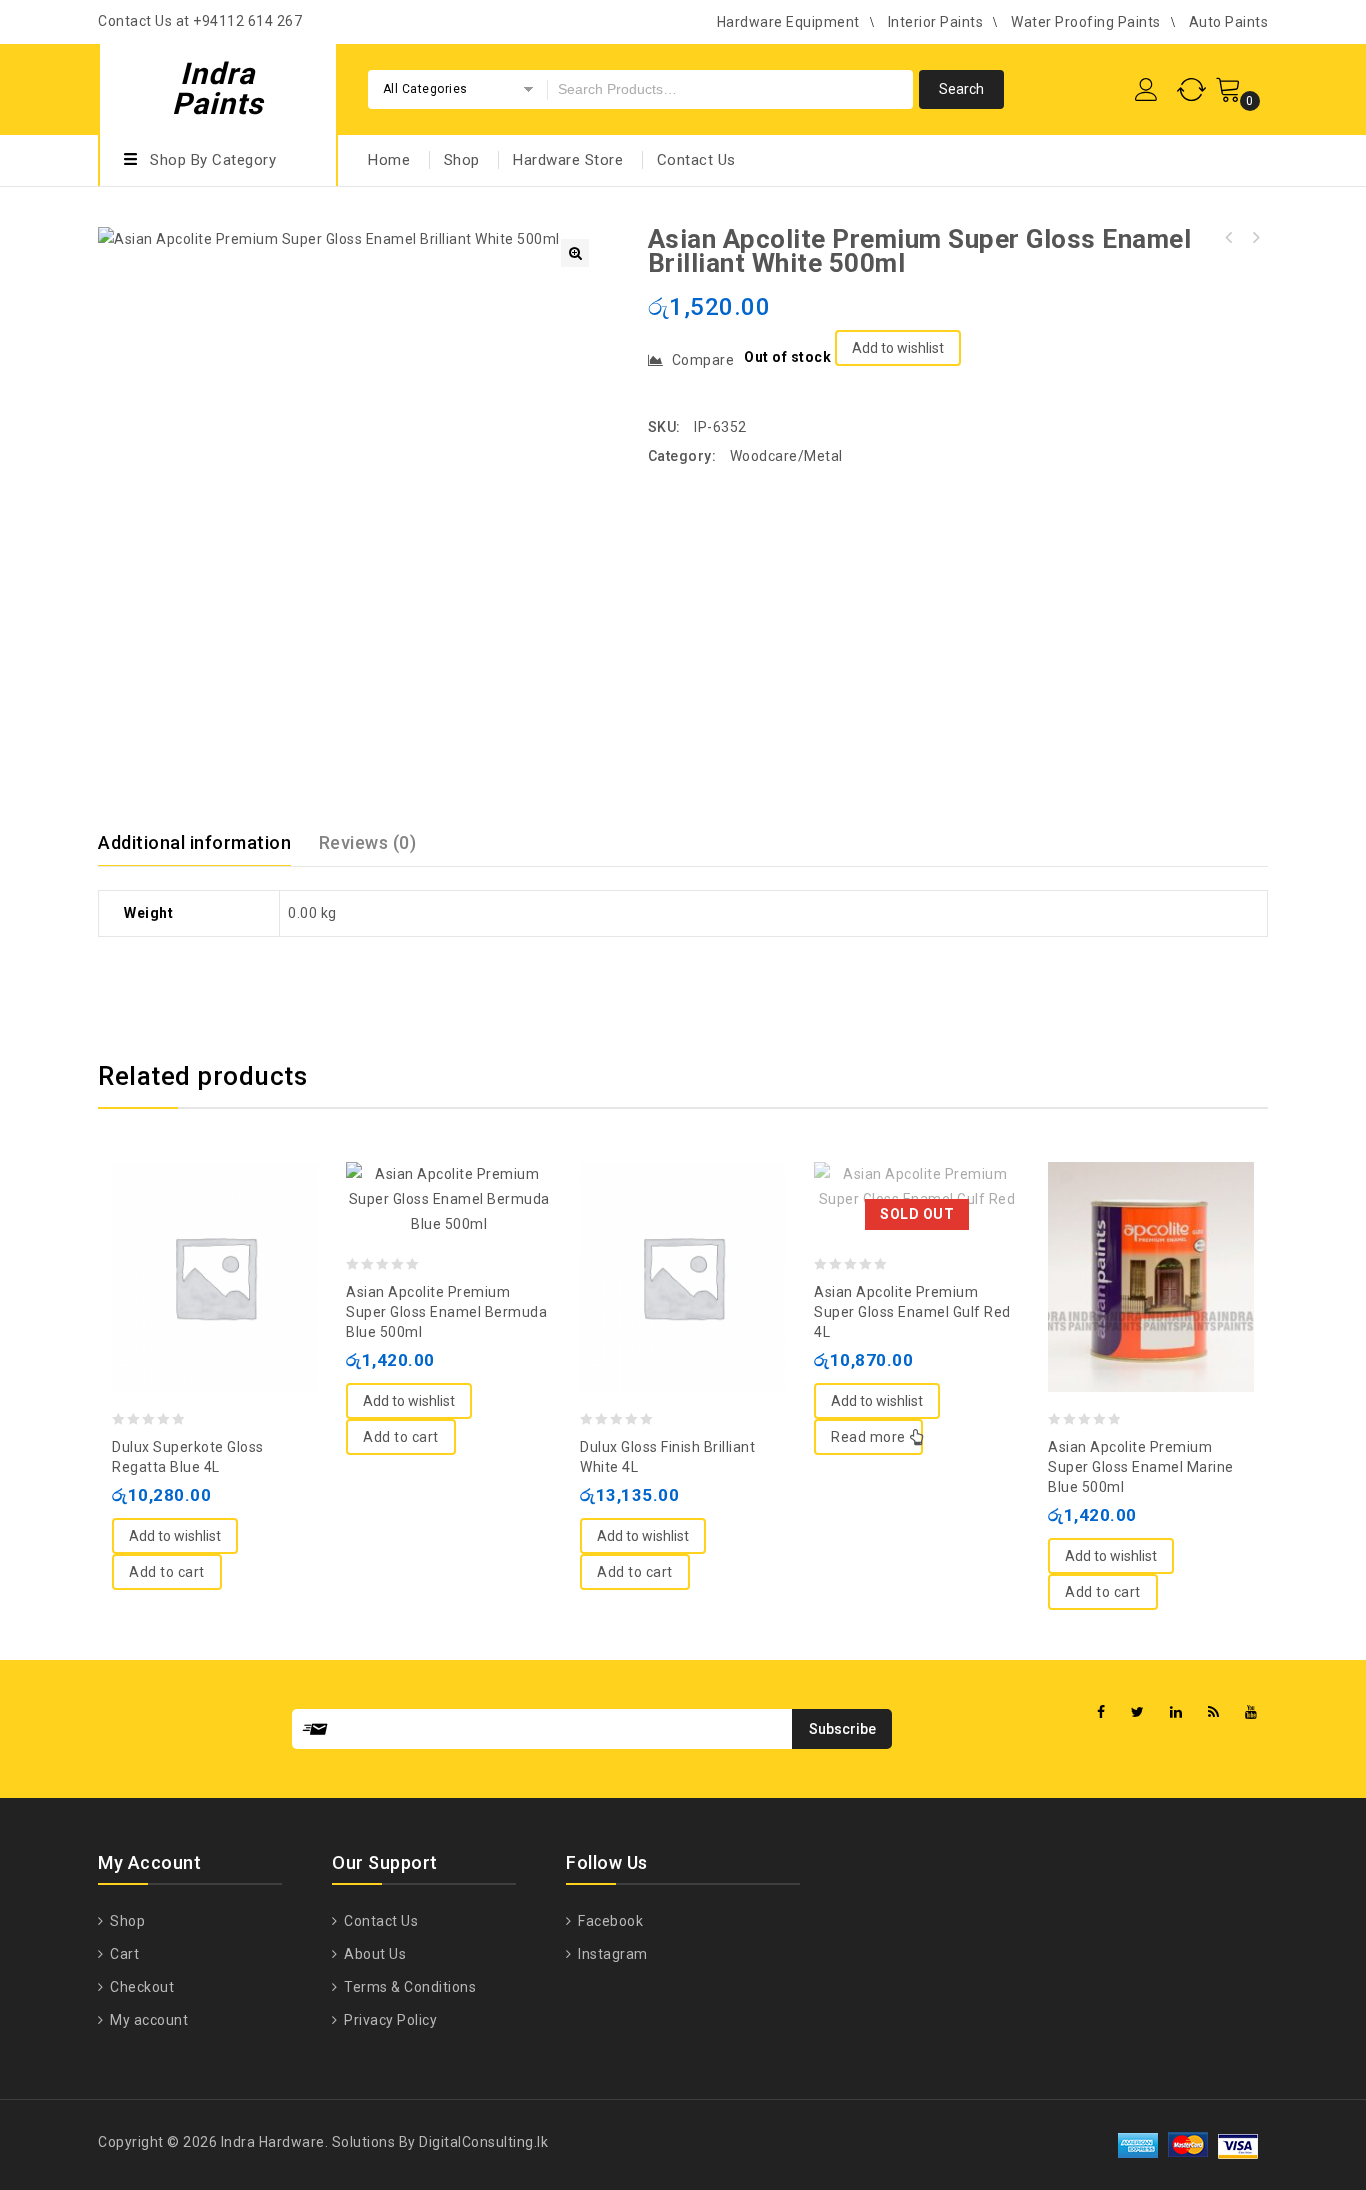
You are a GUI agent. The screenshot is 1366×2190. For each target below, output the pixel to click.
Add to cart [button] (167, 1572)
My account (147, 2020)
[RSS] (1214, 1712)
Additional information (194, 842)
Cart (123, 1954)
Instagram (611, 1954)
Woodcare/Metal (786, 456)
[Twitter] (1138, 1712)
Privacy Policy (389, 2020)
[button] (575, 253)
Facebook (609, 1921)
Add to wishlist (898, 348)
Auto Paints (1229, 22)
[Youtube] (1251, 1712)
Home (389, 160)
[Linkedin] (1176, 1712)
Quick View (235, 1228)
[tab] (206, 843)
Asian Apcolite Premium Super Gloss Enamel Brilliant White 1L (1255, 238)
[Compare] (195, 1228)
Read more (868, 1437)
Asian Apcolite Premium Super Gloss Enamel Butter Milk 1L (1229, 238)
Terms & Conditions (408, 1987)
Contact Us (696, 160)
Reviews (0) (368, 842)
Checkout (140, 1987)
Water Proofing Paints (1086, 22)
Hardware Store (568, 160)
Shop (462, 160)
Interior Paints (936, 22)
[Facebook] (1101, 1712)
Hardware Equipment (788, 22)
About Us (373, 1954)
